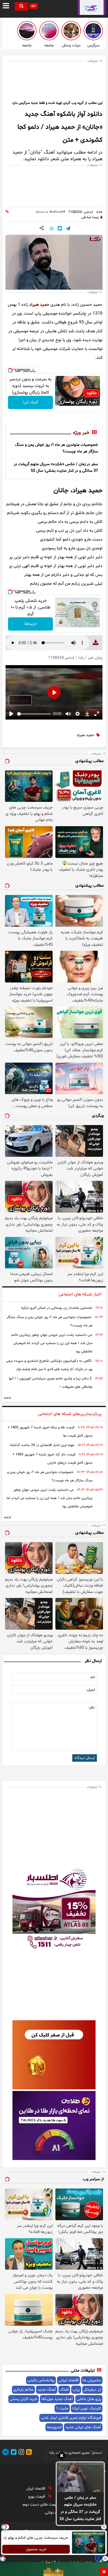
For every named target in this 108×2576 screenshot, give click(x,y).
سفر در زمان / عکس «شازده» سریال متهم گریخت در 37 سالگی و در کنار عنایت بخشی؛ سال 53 (80, 2508)
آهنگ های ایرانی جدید (83, 2427)
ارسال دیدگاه (85, 1758)
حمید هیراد (39, 305)
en (34, 6)
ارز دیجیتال (92, 2390)
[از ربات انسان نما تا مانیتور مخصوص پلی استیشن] (93, 31)
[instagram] (20, 2453)
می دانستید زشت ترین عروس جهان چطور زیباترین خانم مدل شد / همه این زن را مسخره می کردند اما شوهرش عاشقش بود (52, 1343)
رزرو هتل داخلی (89, 2399)
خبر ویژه (81, 433)
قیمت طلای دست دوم (41, 2505)
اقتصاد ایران (36, 2489)
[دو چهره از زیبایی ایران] (49, 31)
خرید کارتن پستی (24, 2399)
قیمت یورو (37, 2497)
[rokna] (92, 7)
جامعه (49, 45)
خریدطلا (31, 624)
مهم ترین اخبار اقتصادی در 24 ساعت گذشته (42, 1445)
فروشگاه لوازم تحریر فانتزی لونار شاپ (71, 2418)
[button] (62, 2456)
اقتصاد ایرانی (69, 2380)
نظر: (91, 1708)
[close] (104, 2572)
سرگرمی (93, 45)
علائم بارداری (23, 2390)
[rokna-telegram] (6, 2453)
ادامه (7, 1398)
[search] (21, 6)
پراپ (76, 2390)
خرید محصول (36, 2549)
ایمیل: (91, 1690)
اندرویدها (54, 2427)
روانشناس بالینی (41, 2380)
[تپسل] (10, 370)
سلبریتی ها (92, 2380)
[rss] (28, 2453)
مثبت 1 (62, 2408)
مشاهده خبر (20, 700)
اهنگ (64, 2390)
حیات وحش (71, 45)
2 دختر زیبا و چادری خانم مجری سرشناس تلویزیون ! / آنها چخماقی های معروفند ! (51, 1383)
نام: (92, 1677)
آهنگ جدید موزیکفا (57, 2399)
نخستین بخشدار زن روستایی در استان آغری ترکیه (57, 1308)
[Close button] (104, 2527)
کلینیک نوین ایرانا (87, 2408)
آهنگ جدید (47, 2390)
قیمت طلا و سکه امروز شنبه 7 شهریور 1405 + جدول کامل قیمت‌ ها (50, 1432)
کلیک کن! (30, 402)
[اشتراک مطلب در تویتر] (60, 229)
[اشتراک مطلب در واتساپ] (52, 229)
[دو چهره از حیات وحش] (71, 31)
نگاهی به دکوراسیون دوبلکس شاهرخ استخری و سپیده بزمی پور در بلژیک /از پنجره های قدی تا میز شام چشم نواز (49, 1365)
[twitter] (13, 2453)
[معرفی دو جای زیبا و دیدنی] (27, 31)
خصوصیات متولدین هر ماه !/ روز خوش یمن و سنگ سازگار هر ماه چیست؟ (50, 1321)
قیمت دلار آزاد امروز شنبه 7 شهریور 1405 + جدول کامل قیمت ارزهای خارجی (52, 1459)
